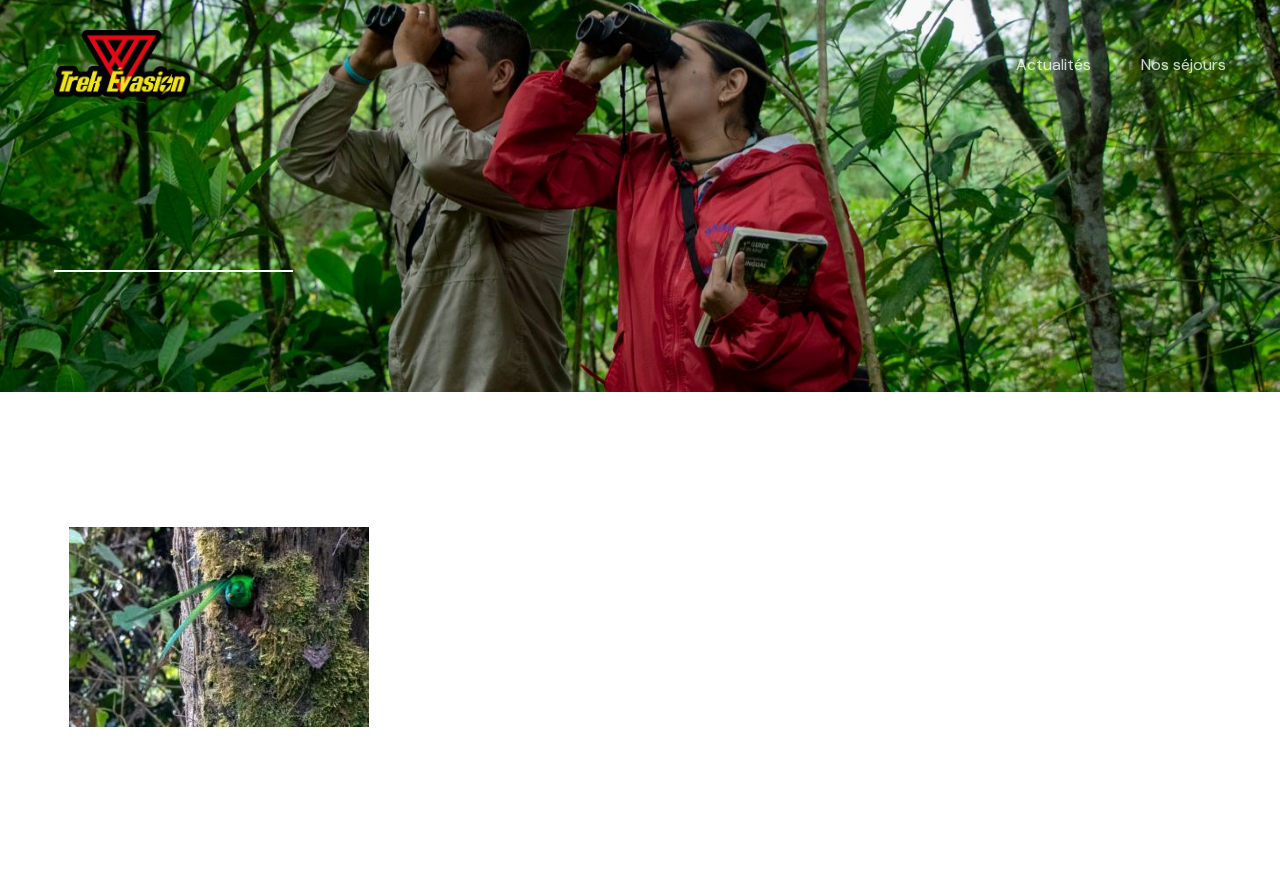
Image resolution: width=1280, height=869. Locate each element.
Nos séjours (1183, 64)
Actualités (1053, 64)
